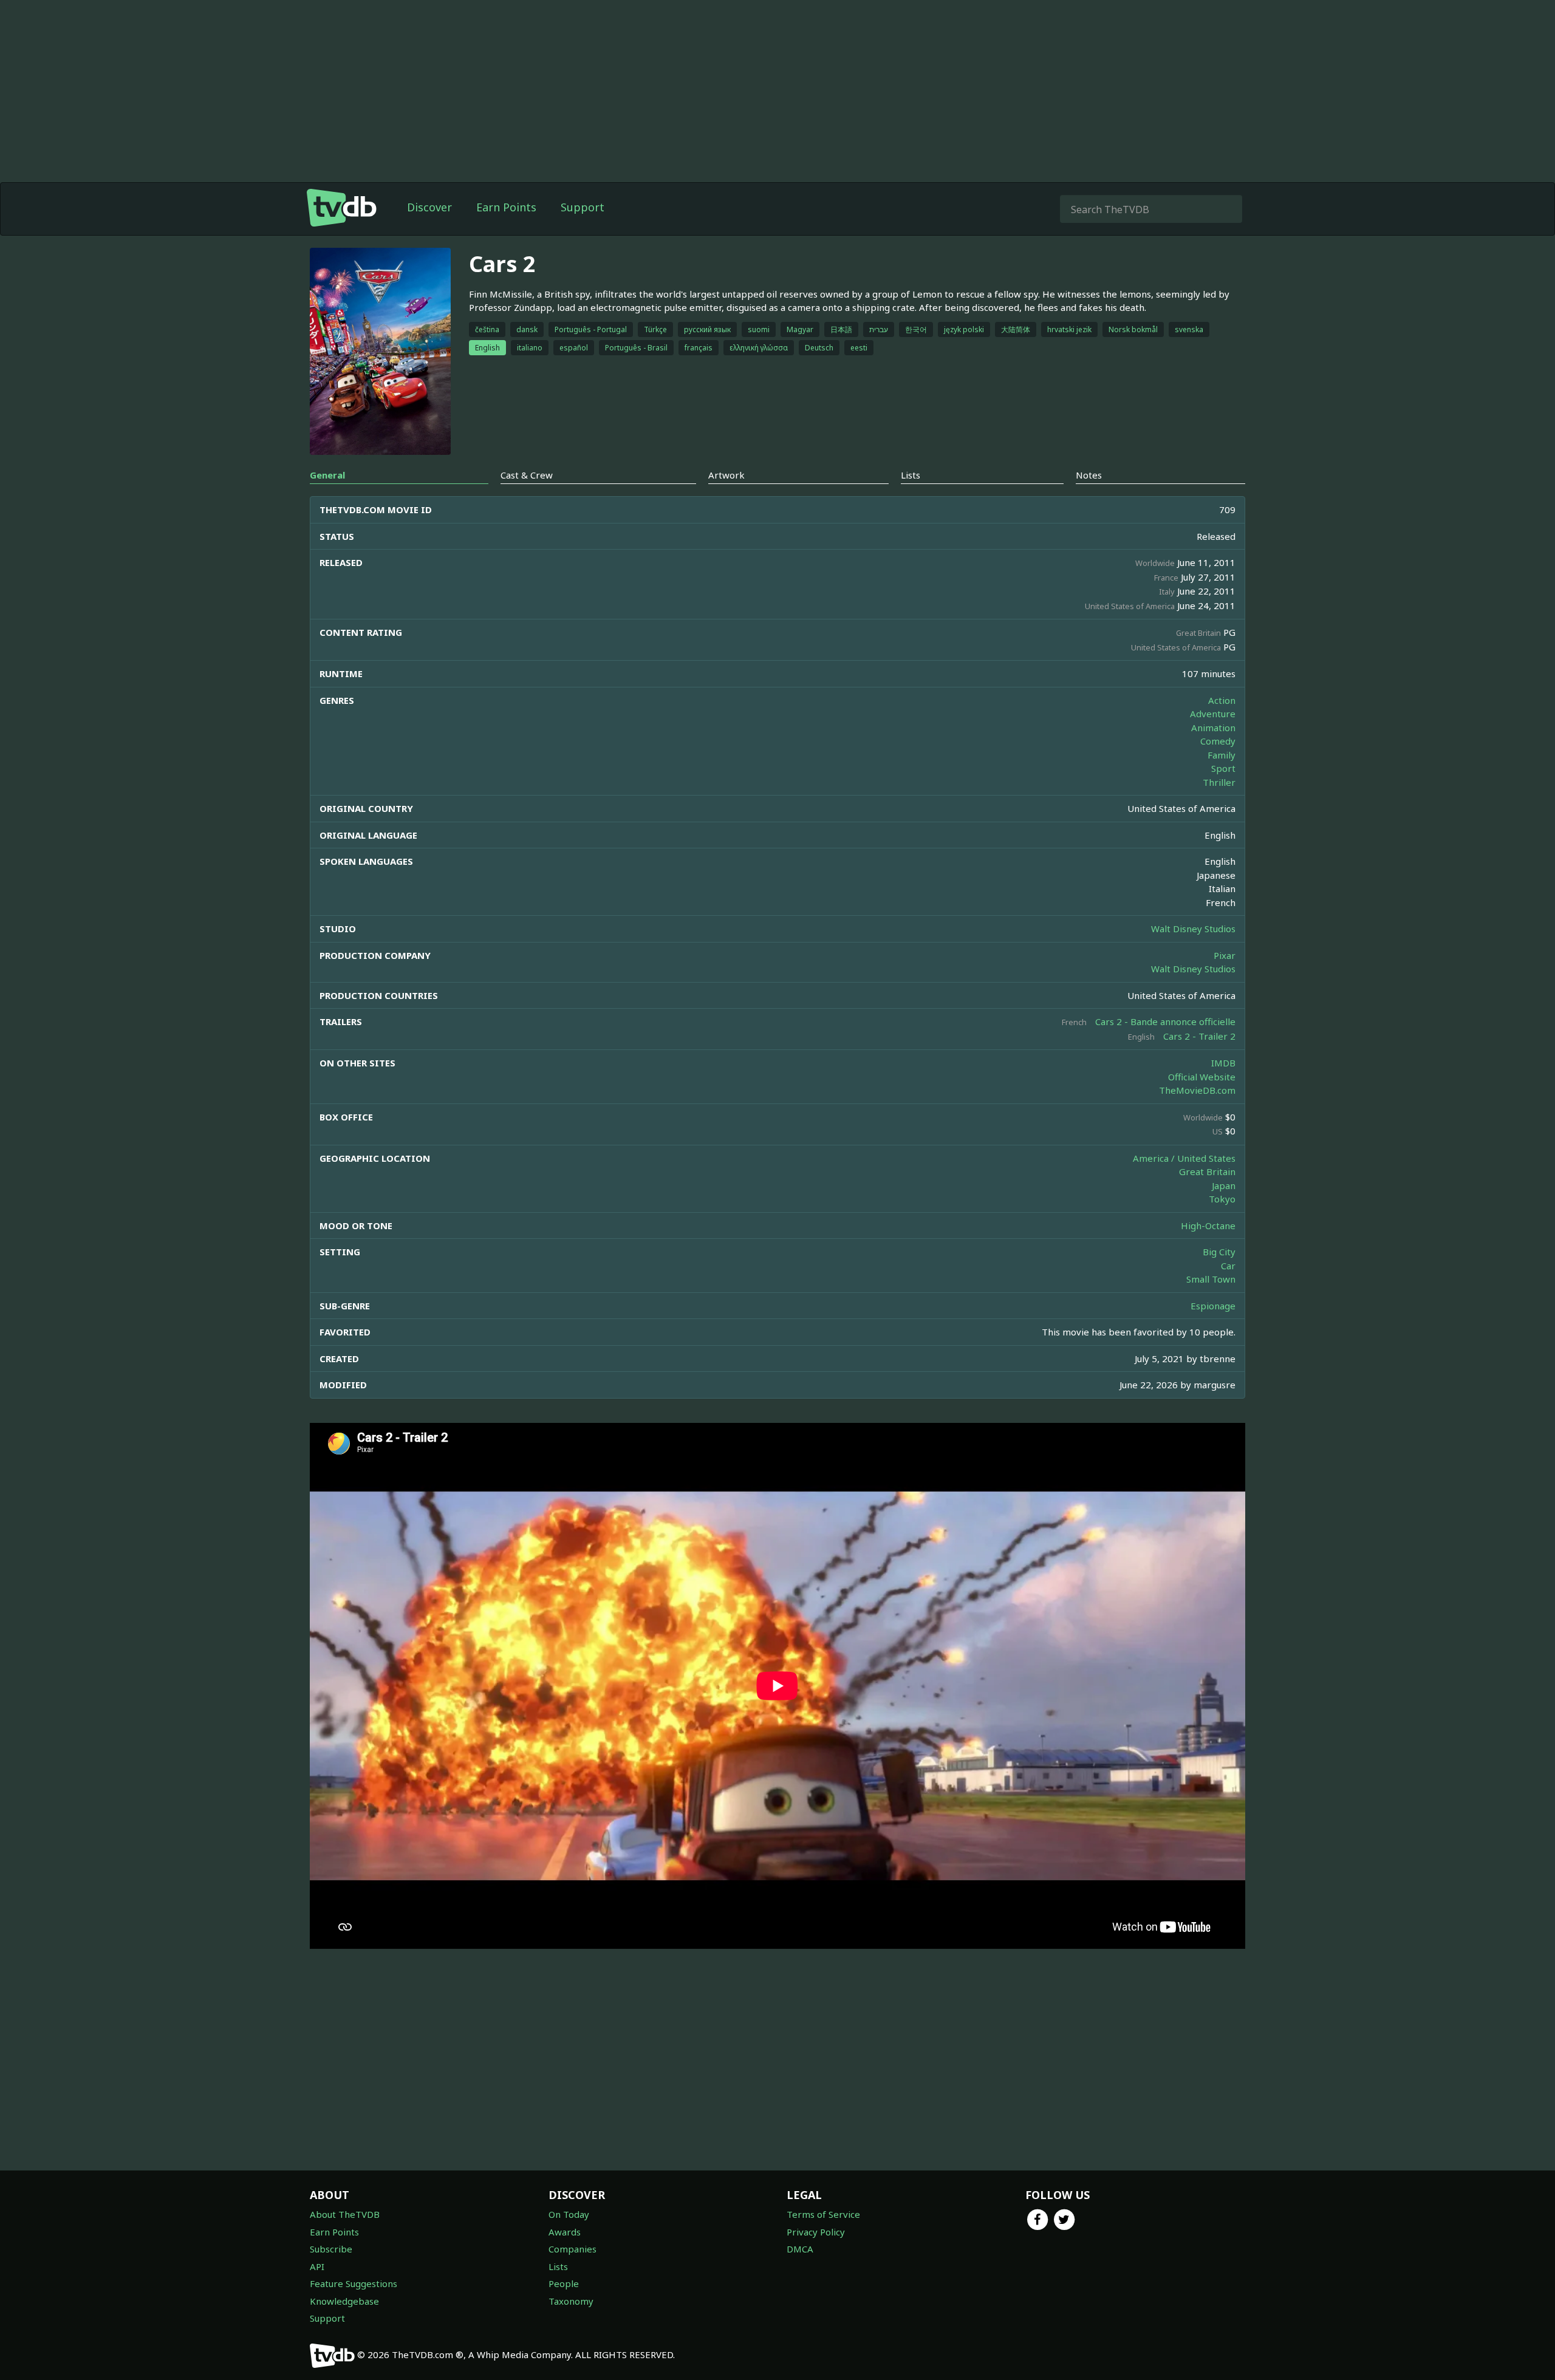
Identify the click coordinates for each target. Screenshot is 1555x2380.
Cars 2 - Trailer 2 (1199, 1036)
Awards (565, 2232)
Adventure (1213, 714)
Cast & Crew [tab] (527, 475)
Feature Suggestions (354, 2283)
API (317, 2266)
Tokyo (1222, 1199)
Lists (558, 2266)
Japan (1224, 1185)
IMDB (1223, 1063)
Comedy (1218, 741)
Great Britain (1207, 1171)
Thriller (1219, 782)
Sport (1223, 768)
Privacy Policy (816, 2232)
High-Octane (1208, 1226)
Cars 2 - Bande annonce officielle (1165, 1021)
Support (583, 207)
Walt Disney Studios (1193, 929)
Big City (1219, 1252)
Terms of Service (823, 2214)
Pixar (1225, 955)
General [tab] (327, 475)
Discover (429, 207)
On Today (569, 2214)
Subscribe (331, 2249)
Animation (1213, 728)
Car (1228, 1266)
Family (1222, 755)
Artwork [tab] (726, 475)
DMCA (800, 2249)
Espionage (1213, 1306)
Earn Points (506, 207)
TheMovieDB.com (1197, 1090)
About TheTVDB (345, 2214)
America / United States (1184, 1158)
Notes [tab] (1089, 475)
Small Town (1211, 1279)
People (564, 2283)
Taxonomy (571, 2301)
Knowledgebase (344, 2301)
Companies (572, 2249)
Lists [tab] (911, 475)
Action (1222, 700)
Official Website (1202, 1077)
